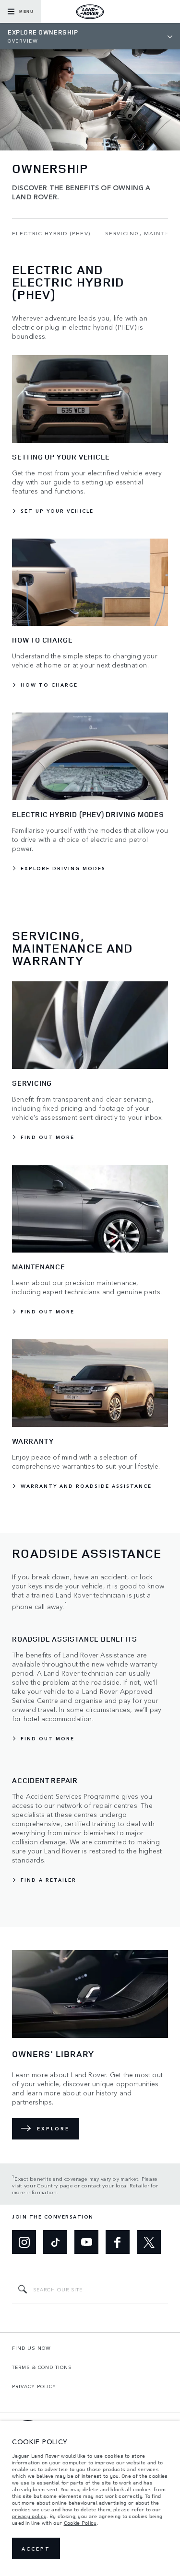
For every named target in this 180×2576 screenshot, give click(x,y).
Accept (36, 2549)
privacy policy (29, 2516)
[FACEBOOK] (118, 2242)
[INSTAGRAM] (24, 2242)
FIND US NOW (31, 2348)
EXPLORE (53, 2128)
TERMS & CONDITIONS (42, 2367)
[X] (149, 2242)
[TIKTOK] (55, 2242)
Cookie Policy (80, 2523)
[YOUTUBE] (86, 2242)
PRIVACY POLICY (34, 2386)
